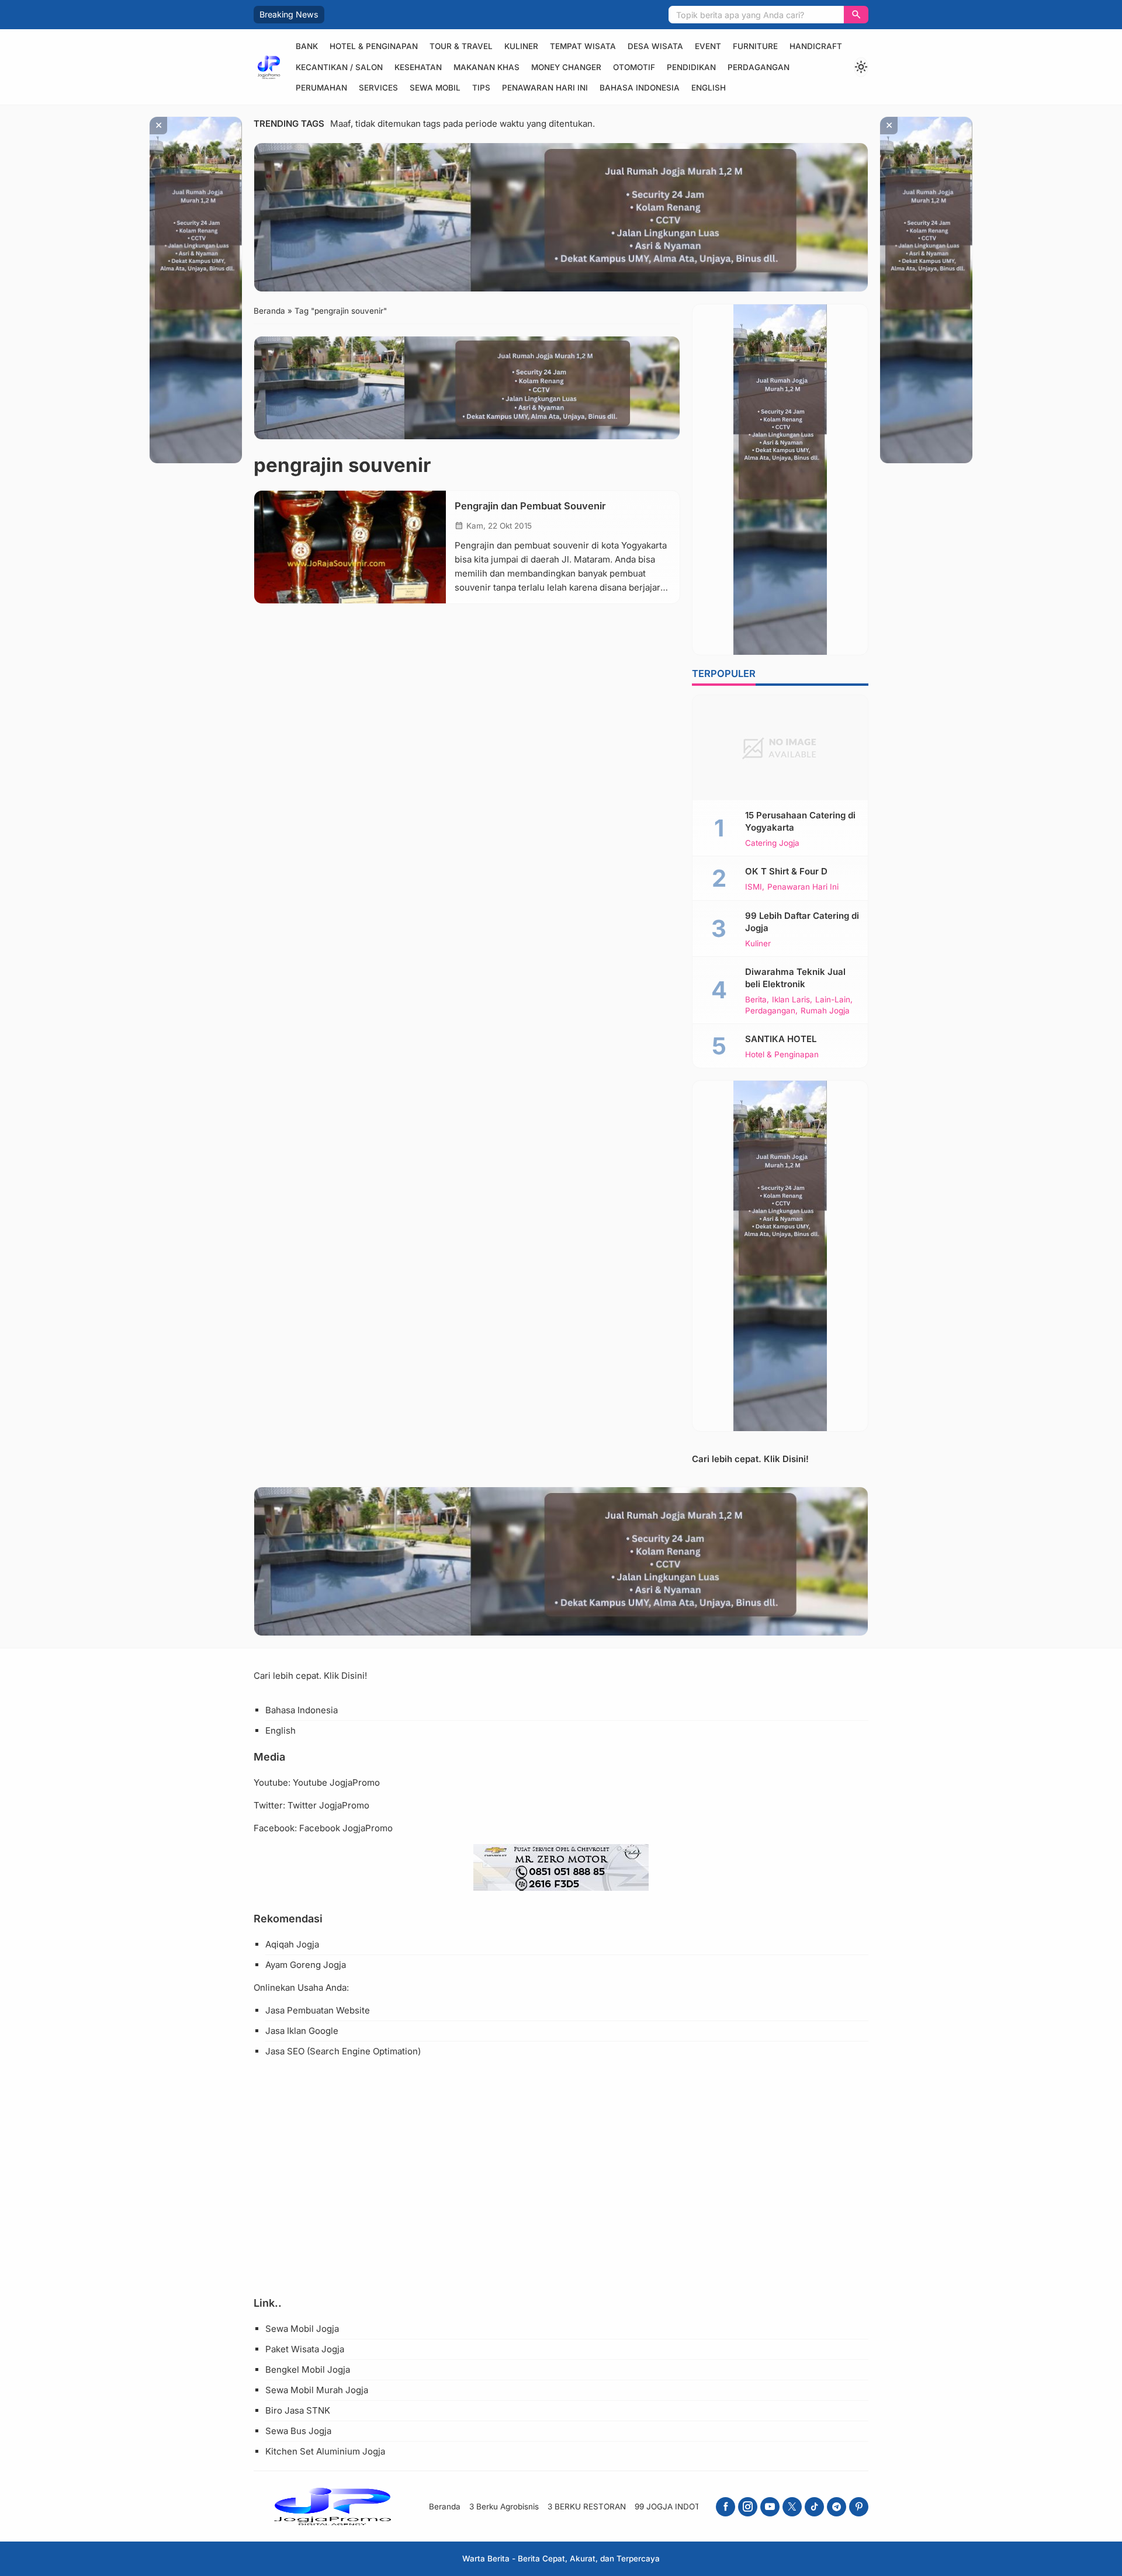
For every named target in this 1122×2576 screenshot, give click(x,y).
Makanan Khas (486, 67)
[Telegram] (837, 2507)
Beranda (445, 2506)
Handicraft (816, 46)
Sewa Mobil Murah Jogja (317, 2390)
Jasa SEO (285, 2051)
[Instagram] (748, 2507)
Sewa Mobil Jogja (302, 2329)
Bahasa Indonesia (640, 88)
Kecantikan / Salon (339, 67)
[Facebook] (726, 2507)
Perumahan (321, 88)
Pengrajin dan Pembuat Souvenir (530, 506)
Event (708, 46)
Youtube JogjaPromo (336, 1782)
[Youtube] (770, 2507)
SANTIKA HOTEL (781, 1039)
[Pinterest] (859, 2507)
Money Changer (566, 67)
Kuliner (521, 46)
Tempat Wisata (583, 46)
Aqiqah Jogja (292, 1944)
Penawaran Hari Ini (545, 88)
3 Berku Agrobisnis (504, 2506)
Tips (481, 88)
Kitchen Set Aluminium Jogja (325, 2451)
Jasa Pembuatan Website (318, 2010)
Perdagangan (759, 67)
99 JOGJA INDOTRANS (678, 2506)
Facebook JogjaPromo (346, 1828)
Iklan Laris (791, 1000)
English (709, 88)
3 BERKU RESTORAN (587, 2506)
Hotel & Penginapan (374, 46)
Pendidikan (691, 67)
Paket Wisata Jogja (305, 2349)
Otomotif (634, 67)
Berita (756, 1000)
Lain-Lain (833, 1000)
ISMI (754, 887)
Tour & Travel (461, 46)
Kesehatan (418, 67)
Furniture (755, 46)
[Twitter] (792, 2507)
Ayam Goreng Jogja (306, 1965)
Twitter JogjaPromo (328, 1805)
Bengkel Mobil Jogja (308, 2370)
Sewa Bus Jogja (298, 2431)
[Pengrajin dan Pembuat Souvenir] (350, 547)
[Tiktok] (814, 2507)
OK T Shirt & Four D (786, 871)
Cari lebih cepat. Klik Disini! (750, 1459)
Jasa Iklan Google (302, 2031)
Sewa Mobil (435, 88)
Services (378, 88)
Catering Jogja (772, 843)
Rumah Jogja (825, 1011)
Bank (307, 46)
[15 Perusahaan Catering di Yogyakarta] (780, 748)
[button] (856, 15)
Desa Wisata (655, 46)
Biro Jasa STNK (298, 2410)
